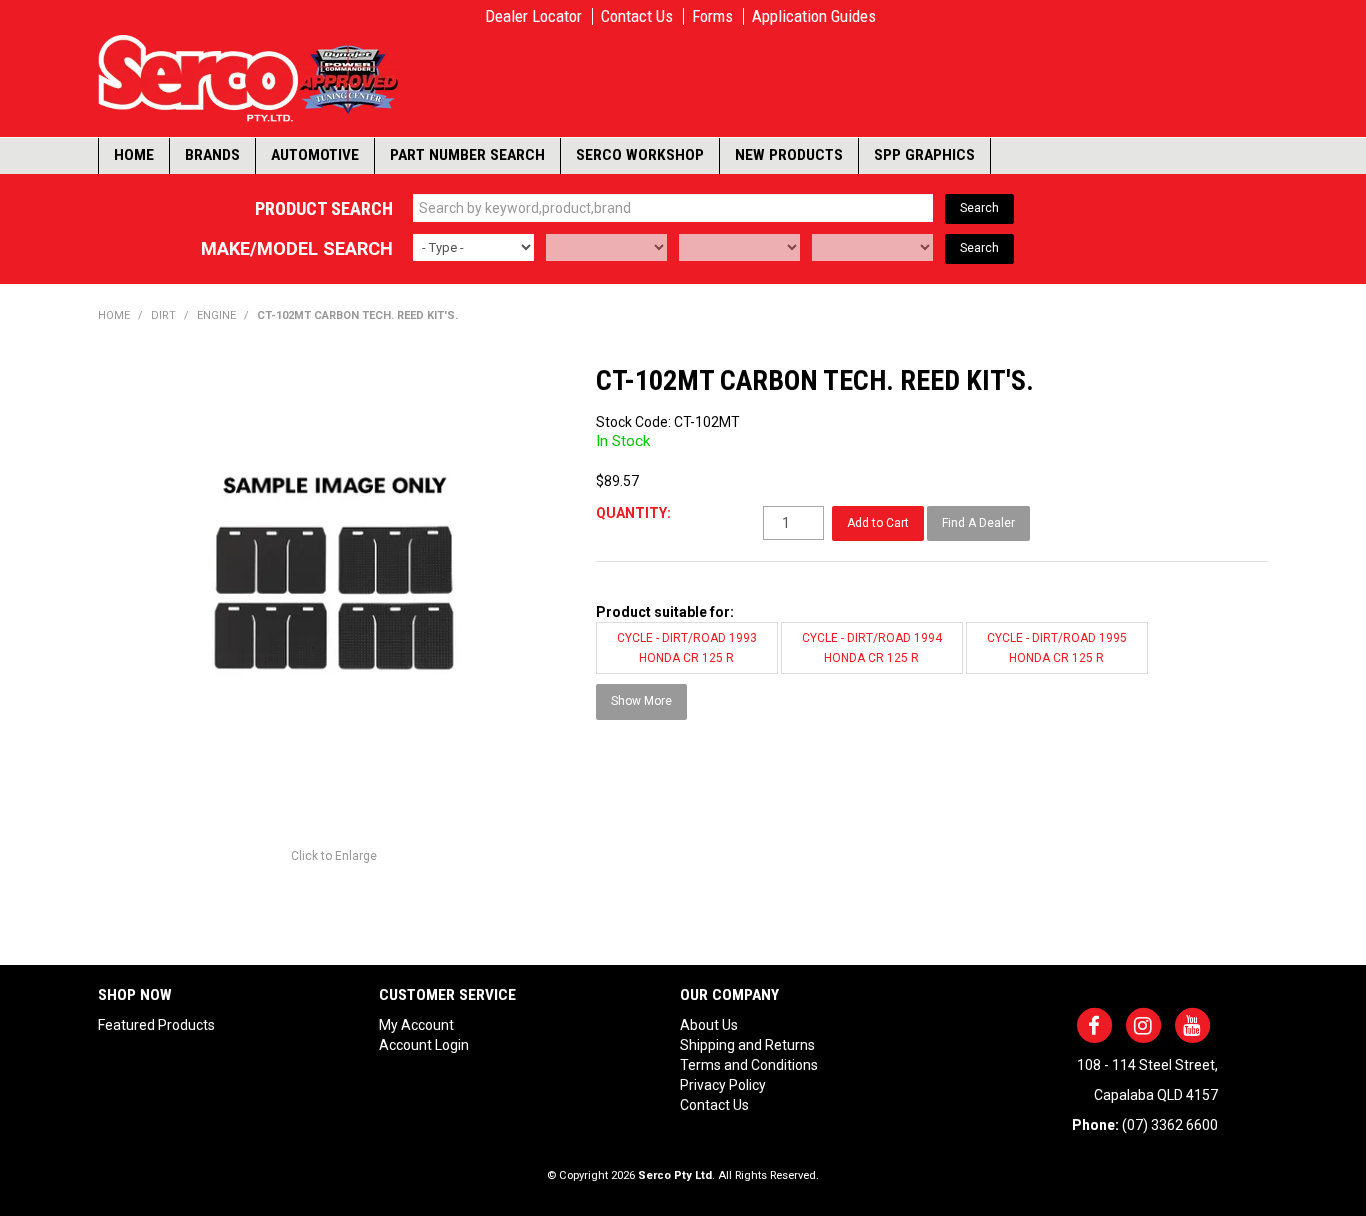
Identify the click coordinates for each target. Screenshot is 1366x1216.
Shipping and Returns (747, 1045)
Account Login (424, 1045)
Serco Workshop (640, 155)
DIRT (163, 315)
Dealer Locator (533, 16)
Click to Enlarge (334, 856)
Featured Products (156, 1025)
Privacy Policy (723, 1085)
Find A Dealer (978, 523)
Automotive (315, 155)
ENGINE (216, 315)
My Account (416, 1025)
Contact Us (637, 16)
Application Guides (814, 16)
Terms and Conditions (749, 1065)
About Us (709, 1025)
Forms (712, 16)
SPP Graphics (924, 155)
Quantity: (633, 513)
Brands (212, 155)
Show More (641, 701)
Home (134, 155)
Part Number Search (467, 155)
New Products (789, 155)
